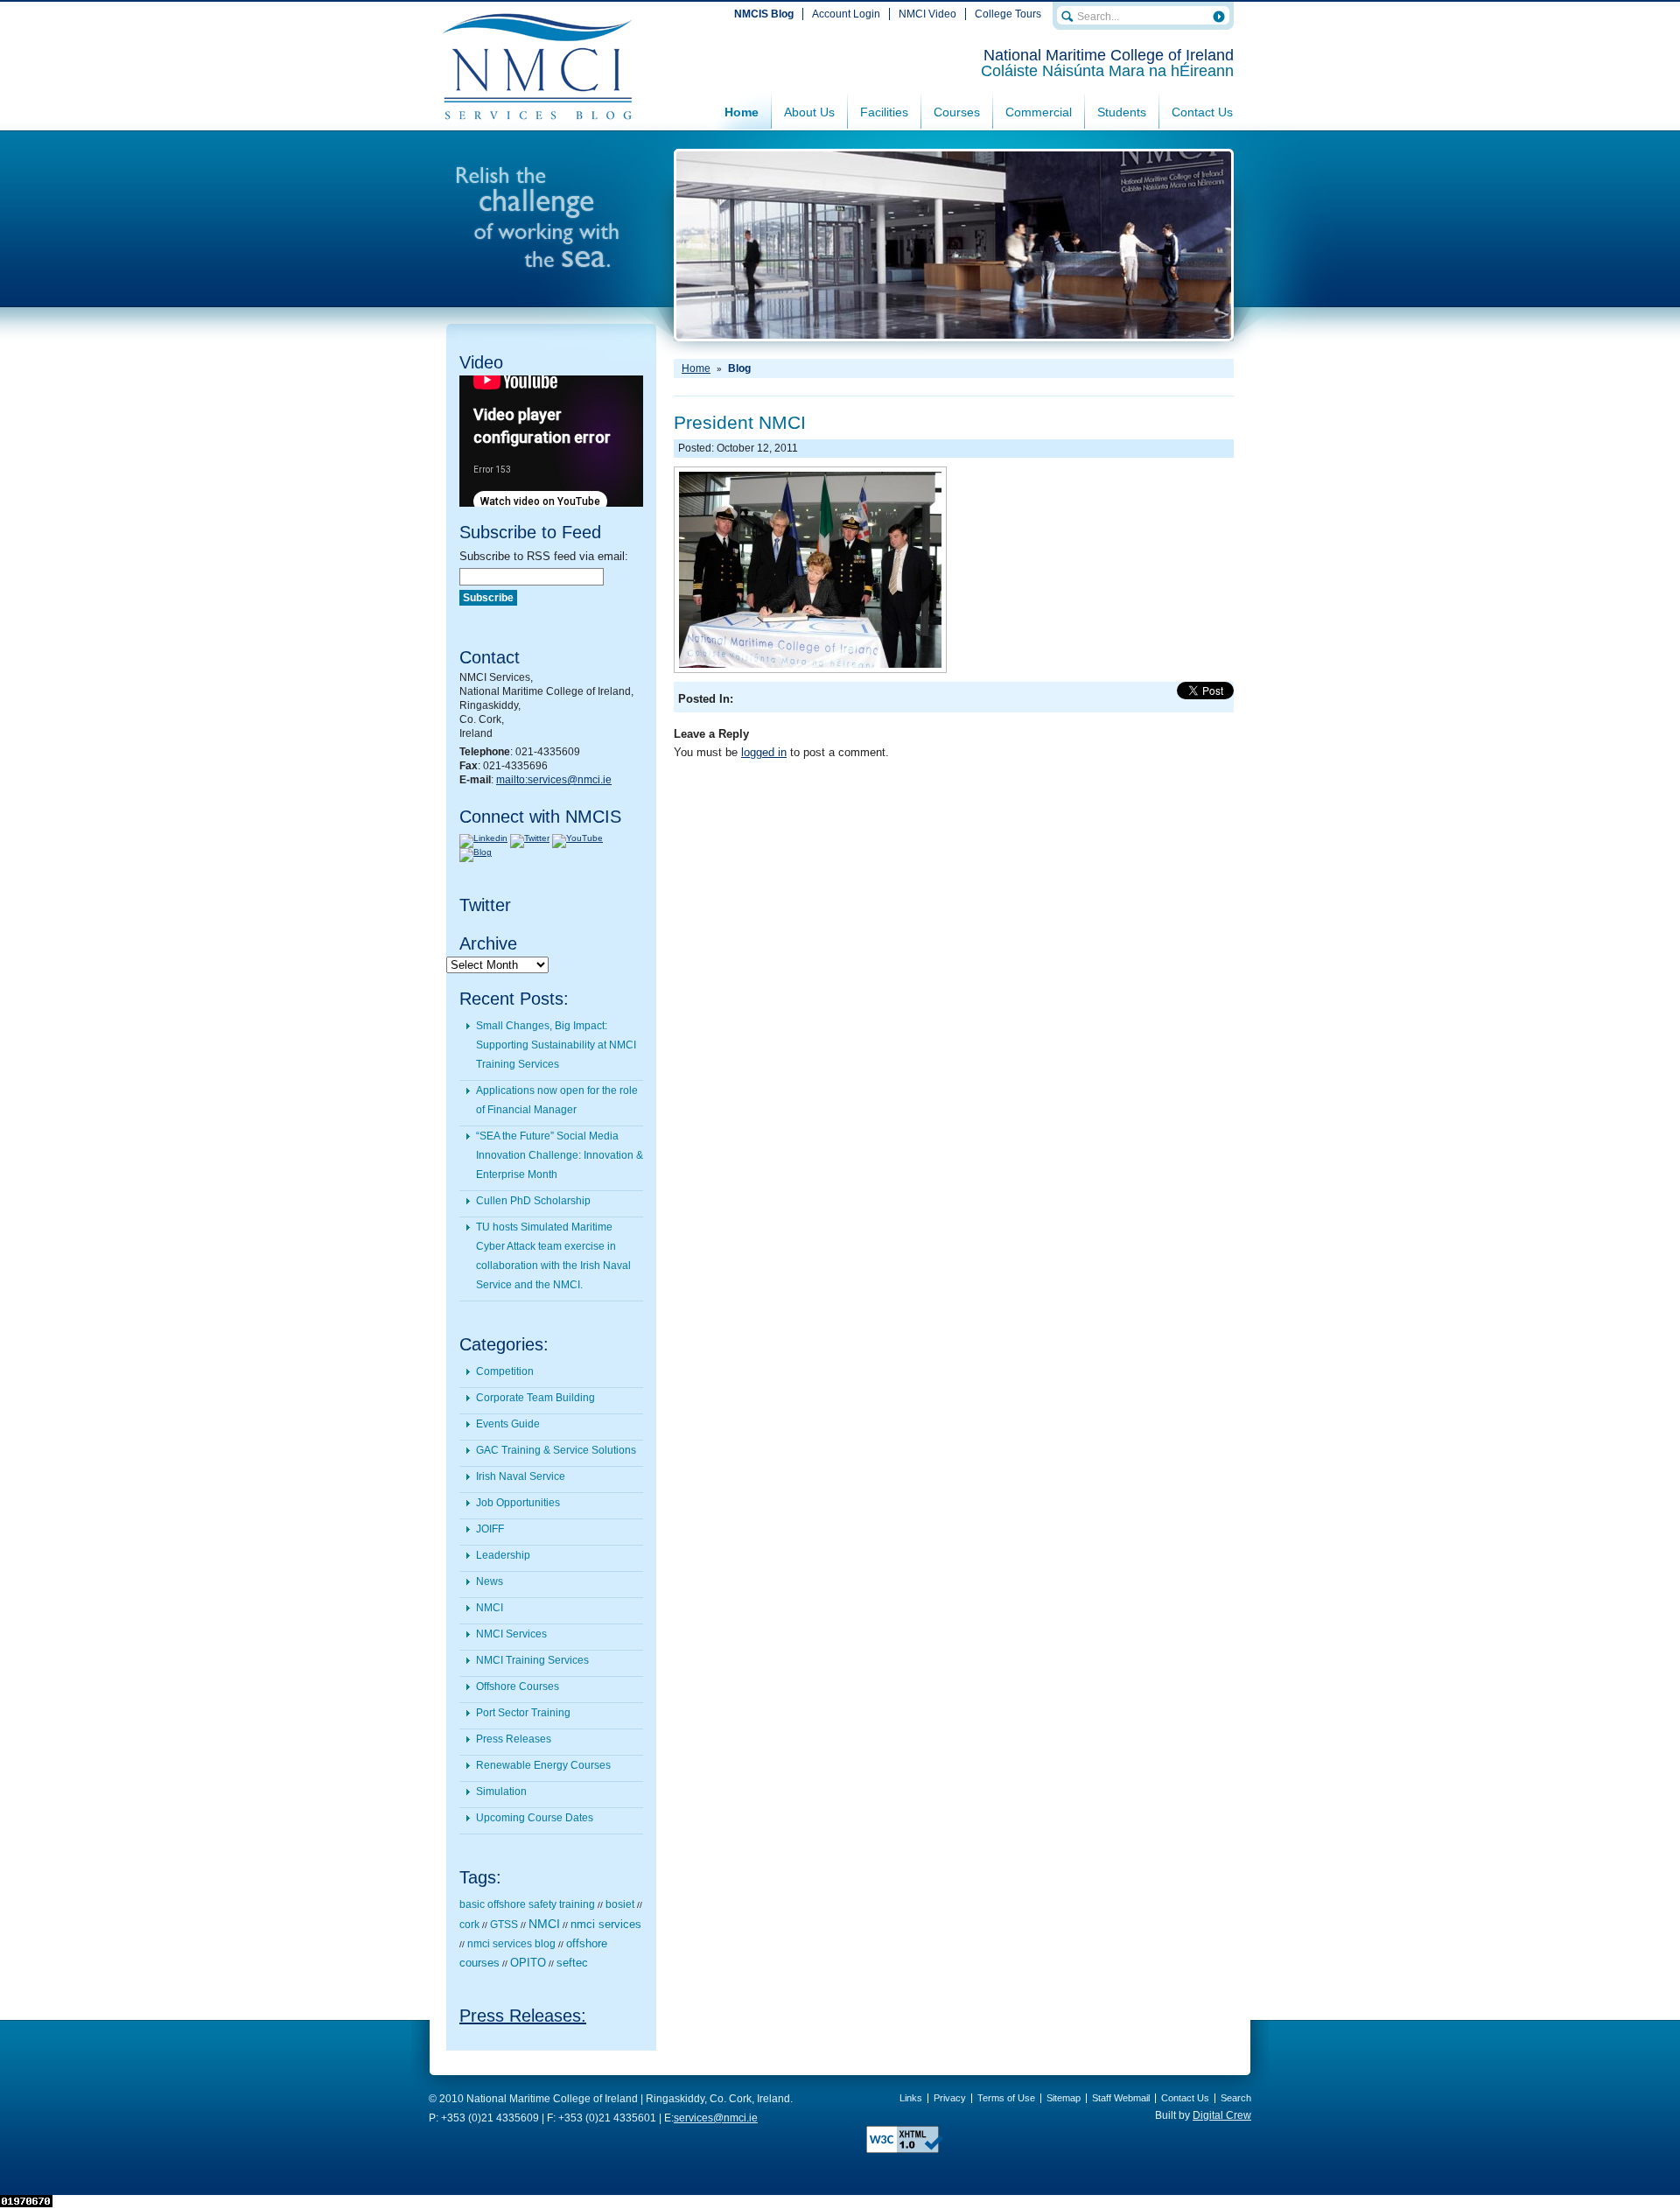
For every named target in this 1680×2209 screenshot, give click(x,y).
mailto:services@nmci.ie (554, 780)
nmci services (606, 1924)
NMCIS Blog (764, 14)
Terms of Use (1006, 2098)
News (490, 1581)
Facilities (884, 112)
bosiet (620, 1904)
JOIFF (490, 1529)
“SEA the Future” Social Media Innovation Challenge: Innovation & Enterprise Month (560, 1155)
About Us (809, 112)
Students (1122, 112)
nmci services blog (511, 1944)
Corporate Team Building (535, 1398)
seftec (572, 1963)
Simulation (501, 1792)
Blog (739, 368)
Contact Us (1202, 112)
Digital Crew (1222, 2115)
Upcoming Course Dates (535, 1818)
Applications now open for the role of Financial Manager (557, 1100)
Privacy (950, 2098)
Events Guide (508, 1424)
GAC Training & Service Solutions (556, 1450)
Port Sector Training (523, 1713)
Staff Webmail (1121, 2098)
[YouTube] (577, 838)
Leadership (503, 1555)
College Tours (1008, 14)
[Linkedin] (483, 838)
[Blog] (476, 852)
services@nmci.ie (716, 2118)
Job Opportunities (518, 1503)
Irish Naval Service (521, 1476)
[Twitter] (530, 838)
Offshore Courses (518, 1687)
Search (1236, 2098)
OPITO (528, 1963)
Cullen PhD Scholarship (533, 1201)
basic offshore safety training (527, 1904)
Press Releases (514, 1739)
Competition (505, 1371)
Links (911, 2098)
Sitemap (1064, 2098)
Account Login (846, 14)
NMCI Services (511, 1634)
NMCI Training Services (532, 1660)
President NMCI (740, 422)
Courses (957, 112)
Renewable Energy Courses (543, 1765)
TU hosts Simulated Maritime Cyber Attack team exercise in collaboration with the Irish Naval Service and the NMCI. (553, 1256)
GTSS (504, 1925)
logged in (764, 752)
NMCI (490, 1608)
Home (742, 112)
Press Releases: (523, 2016)
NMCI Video (927, 14)
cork (469, 1925)
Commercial (1039, 112)
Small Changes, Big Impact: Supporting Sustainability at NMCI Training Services (556, 1045)
